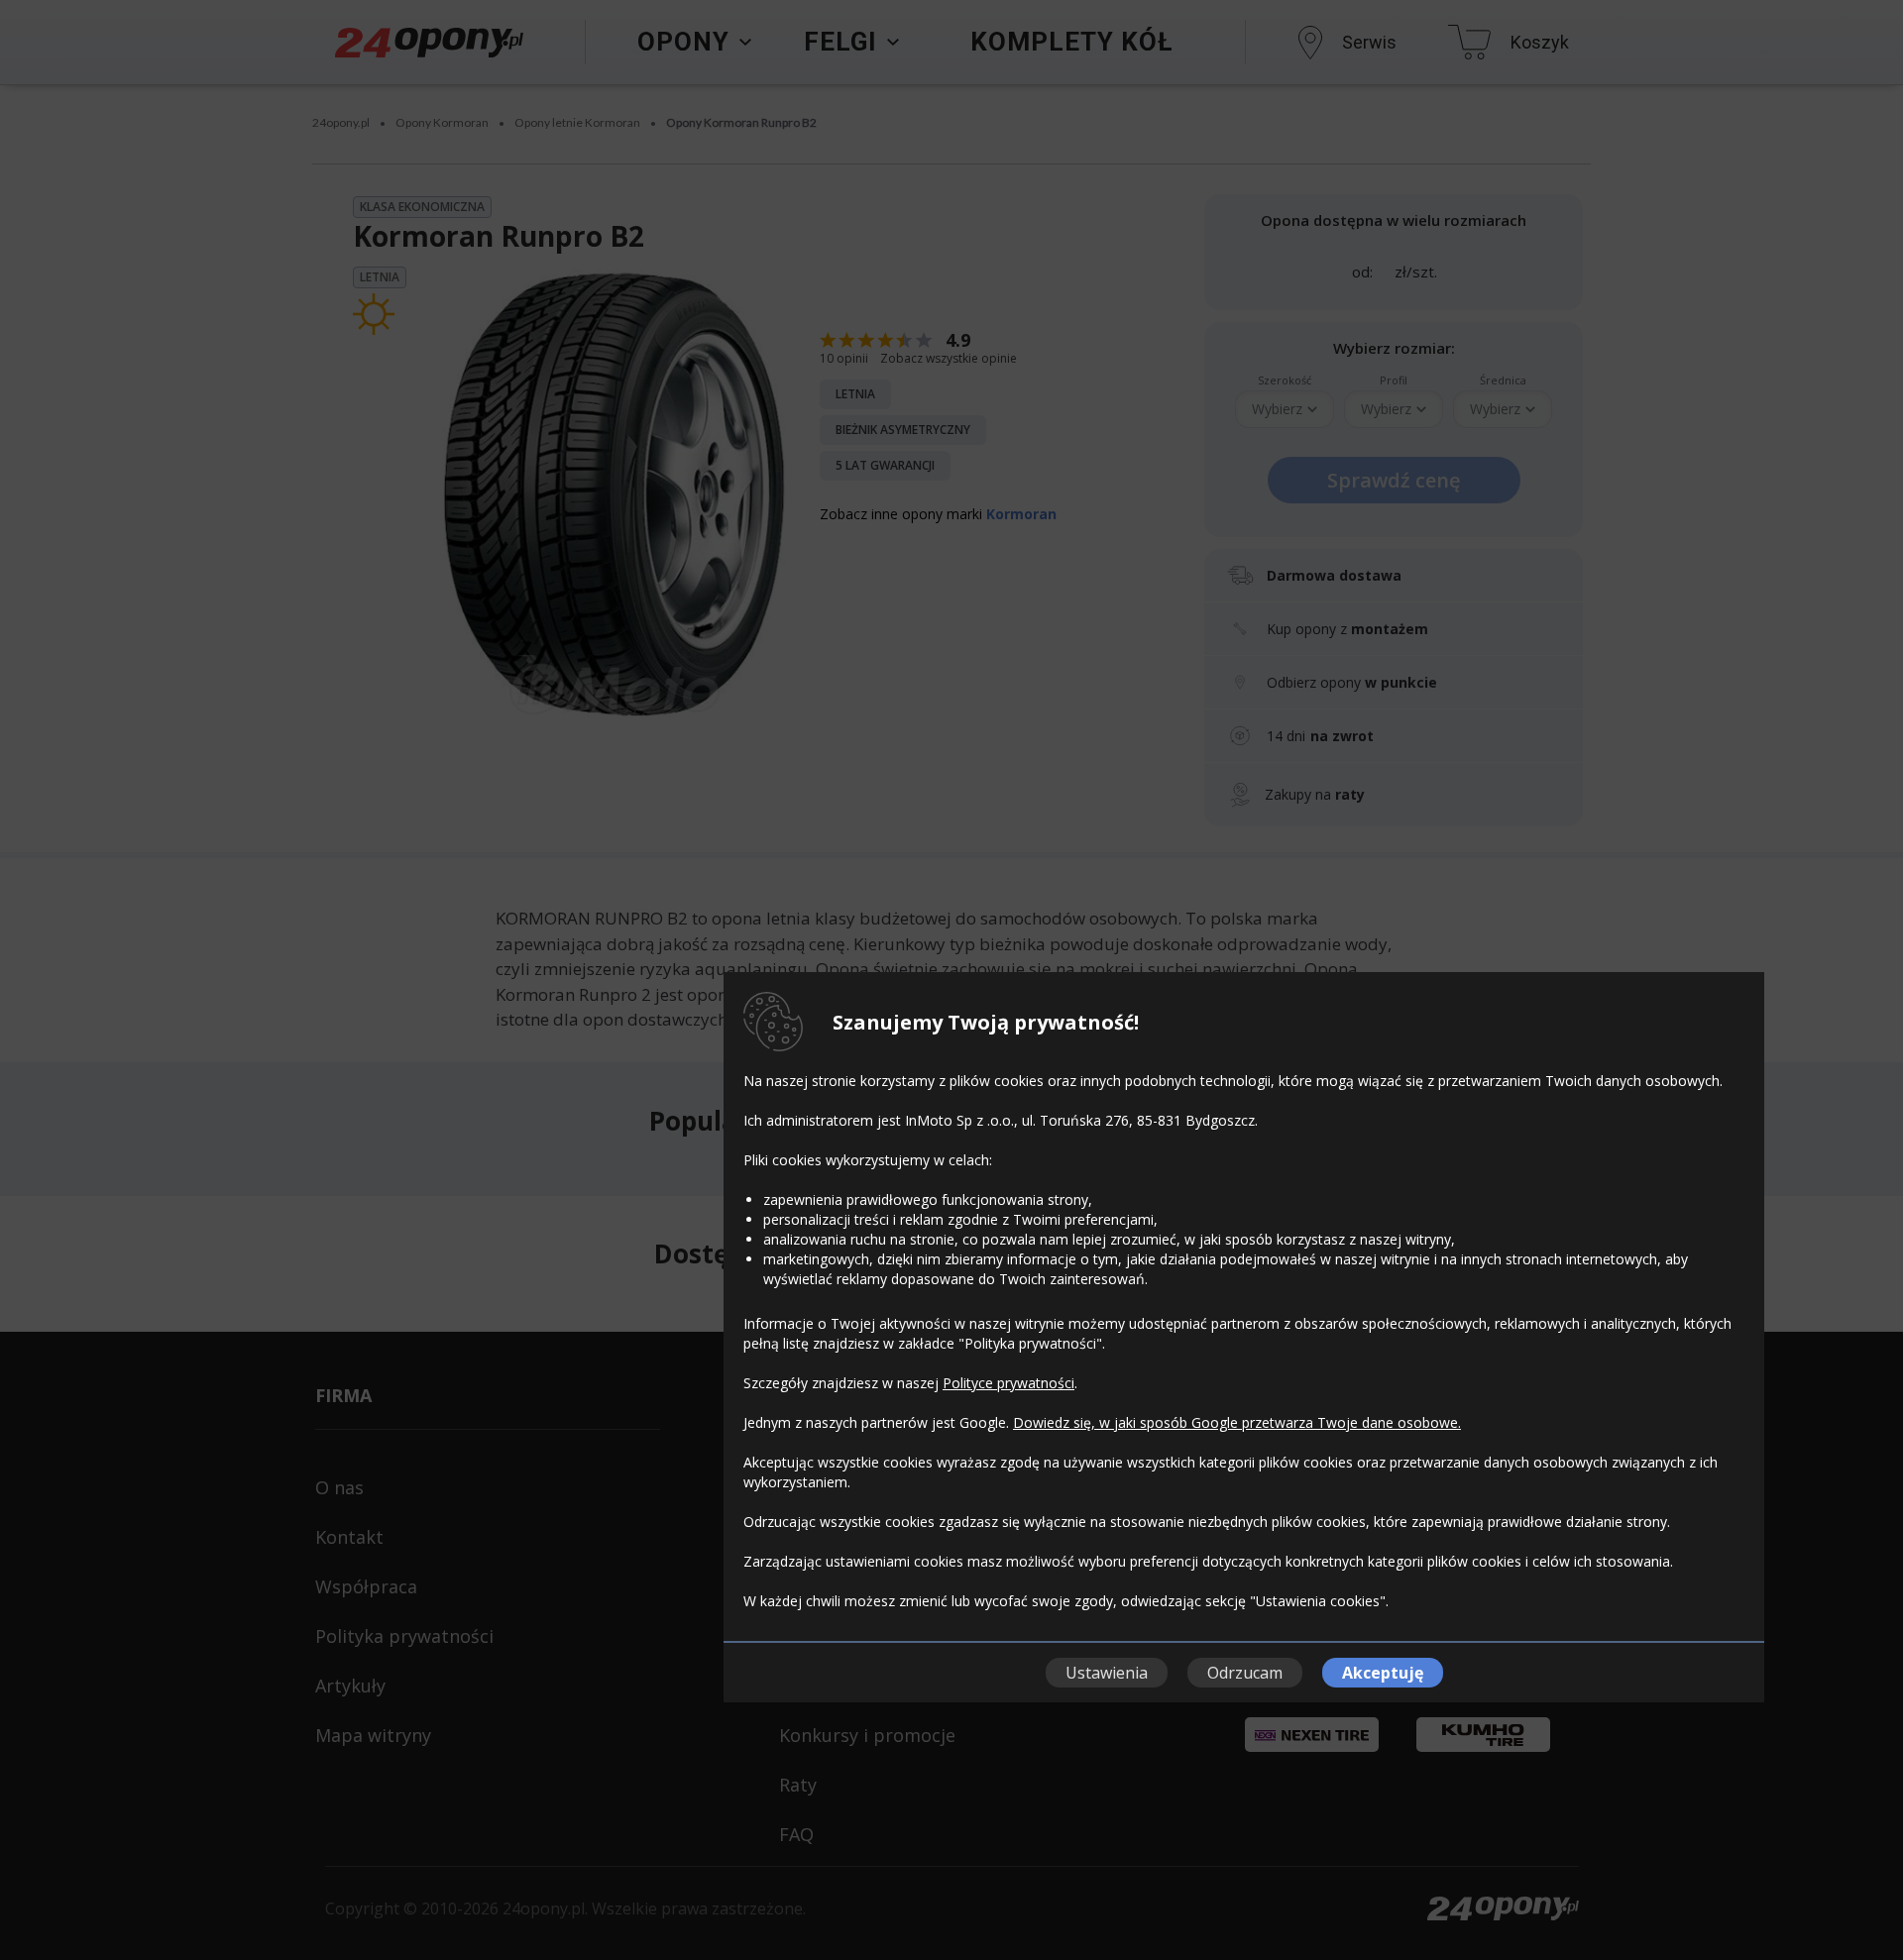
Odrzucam (1245, 1673)
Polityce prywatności (1008, 1383)
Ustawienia (1107, 1673)
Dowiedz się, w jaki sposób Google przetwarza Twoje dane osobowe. (1237, 1422)
